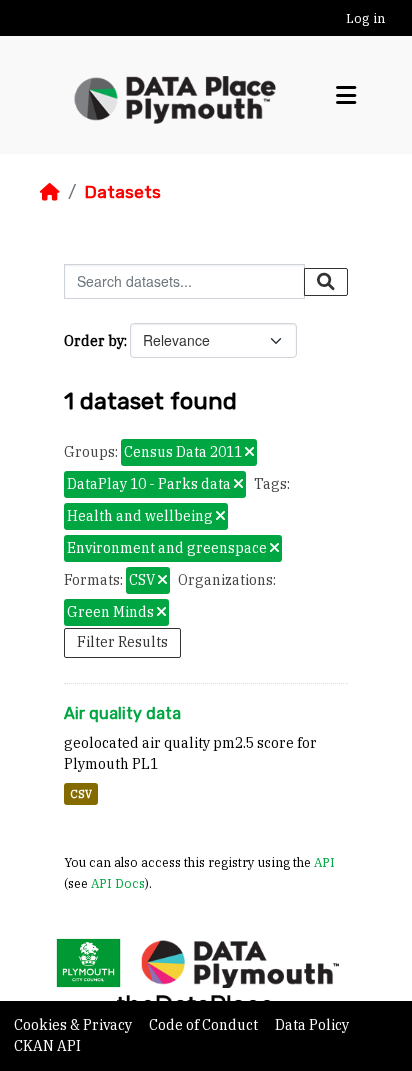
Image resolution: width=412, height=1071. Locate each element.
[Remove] (249, 453)
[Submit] (326, 282)
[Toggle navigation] (346, 95)
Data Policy (312, 1025)
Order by (94, 341)
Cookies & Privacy (74, 1025)
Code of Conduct (205, 1025)
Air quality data (122, 713)
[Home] (50, 192)
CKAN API (47, 1046)
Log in (365, 18)
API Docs (118, 883)
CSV (81, 794)
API (324, 862)
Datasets (122, 192)
